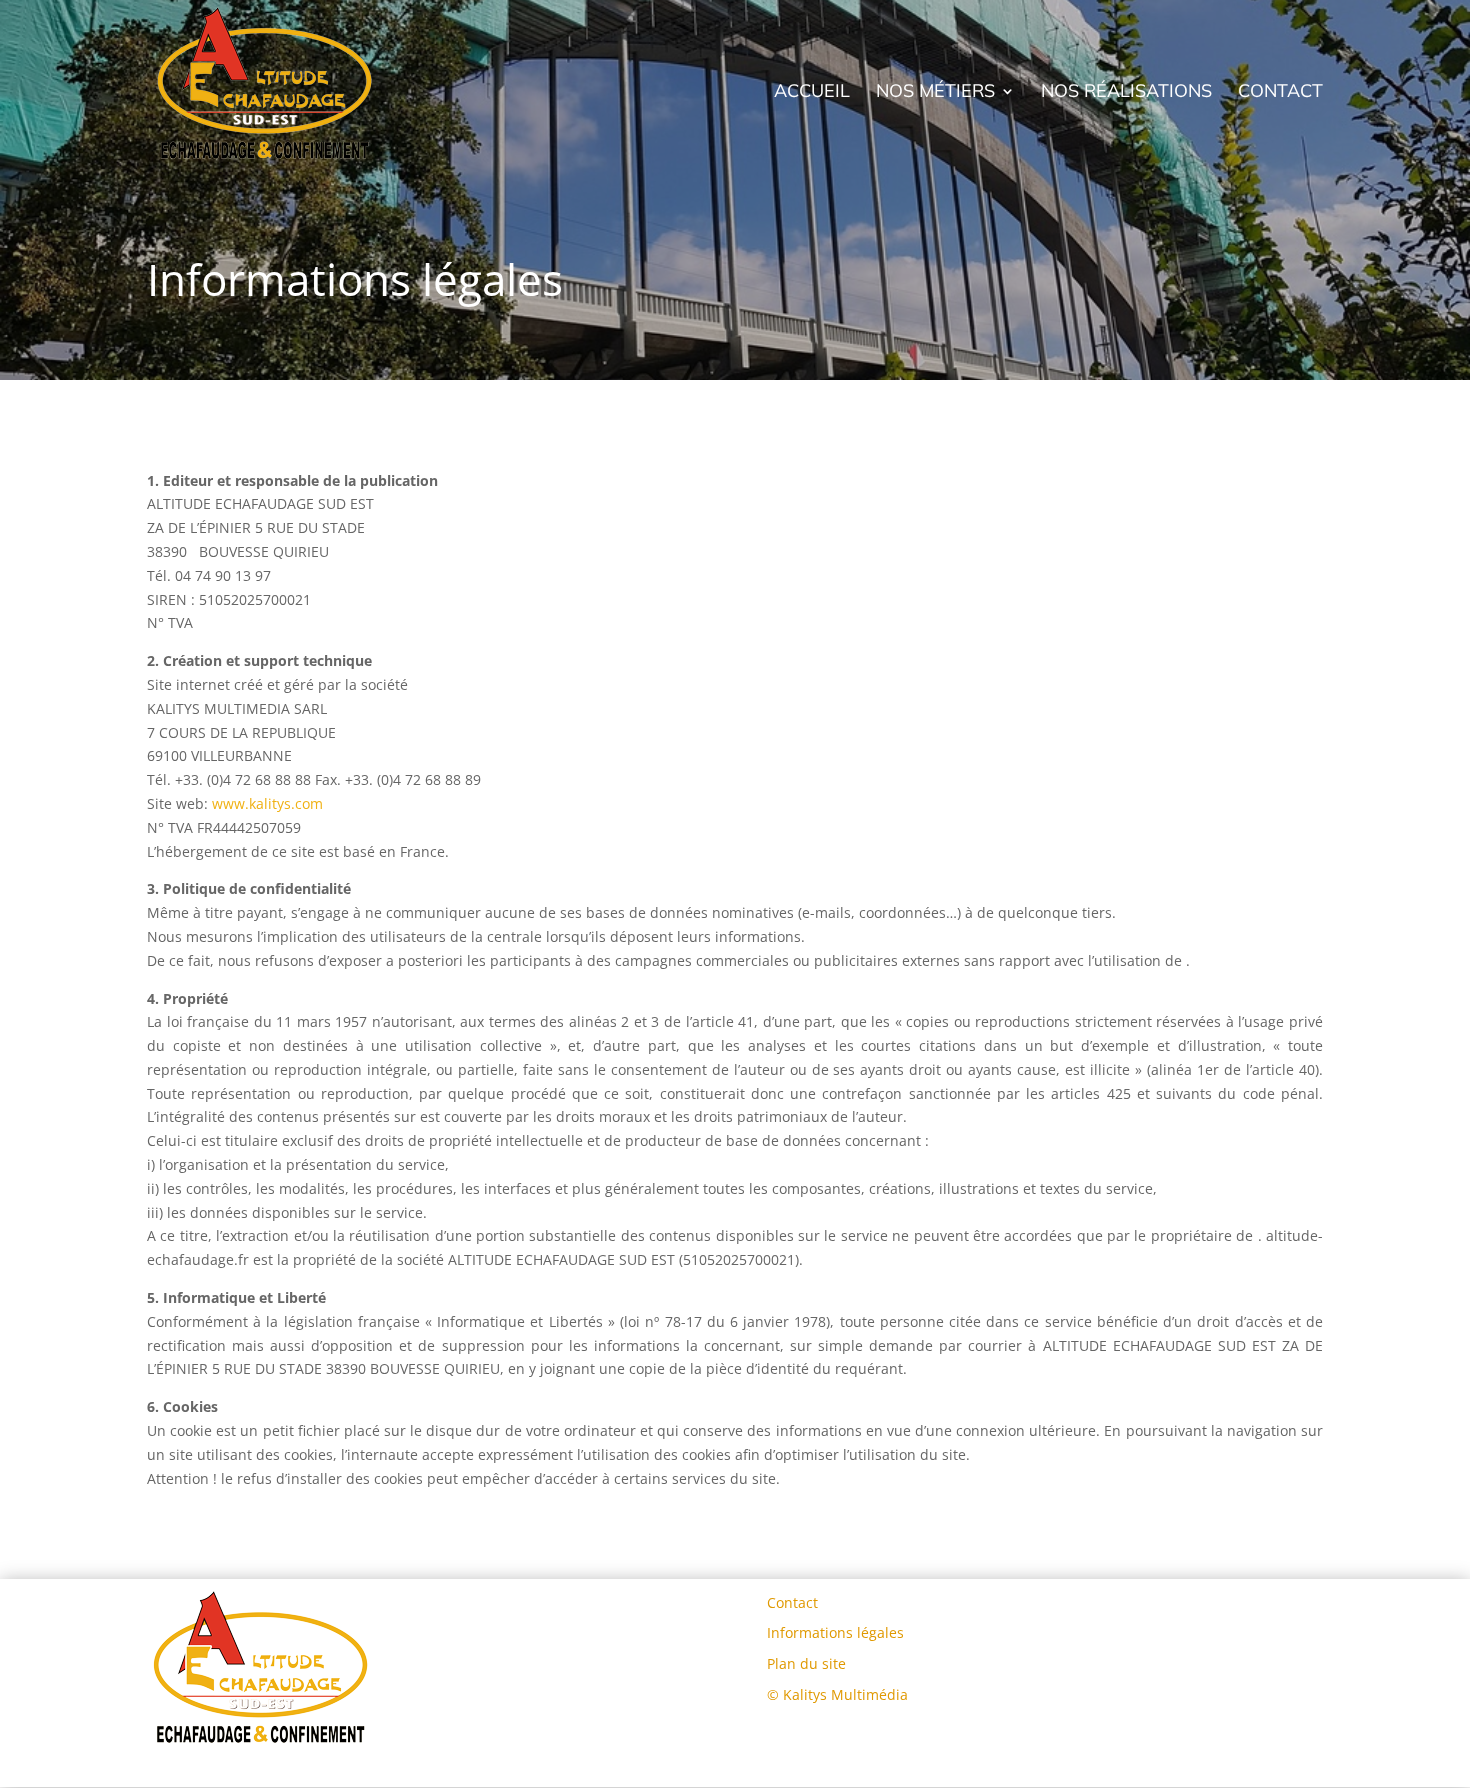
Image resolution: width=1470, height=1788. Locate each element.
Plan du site (806, 1663)
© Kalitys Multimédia (837, 1694)
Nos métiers (935, 93)
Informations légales (835, 1632)
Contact (1280, 93)
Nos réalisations (1126, 93)
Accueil (812, 93)
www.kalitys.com (267, 803)
